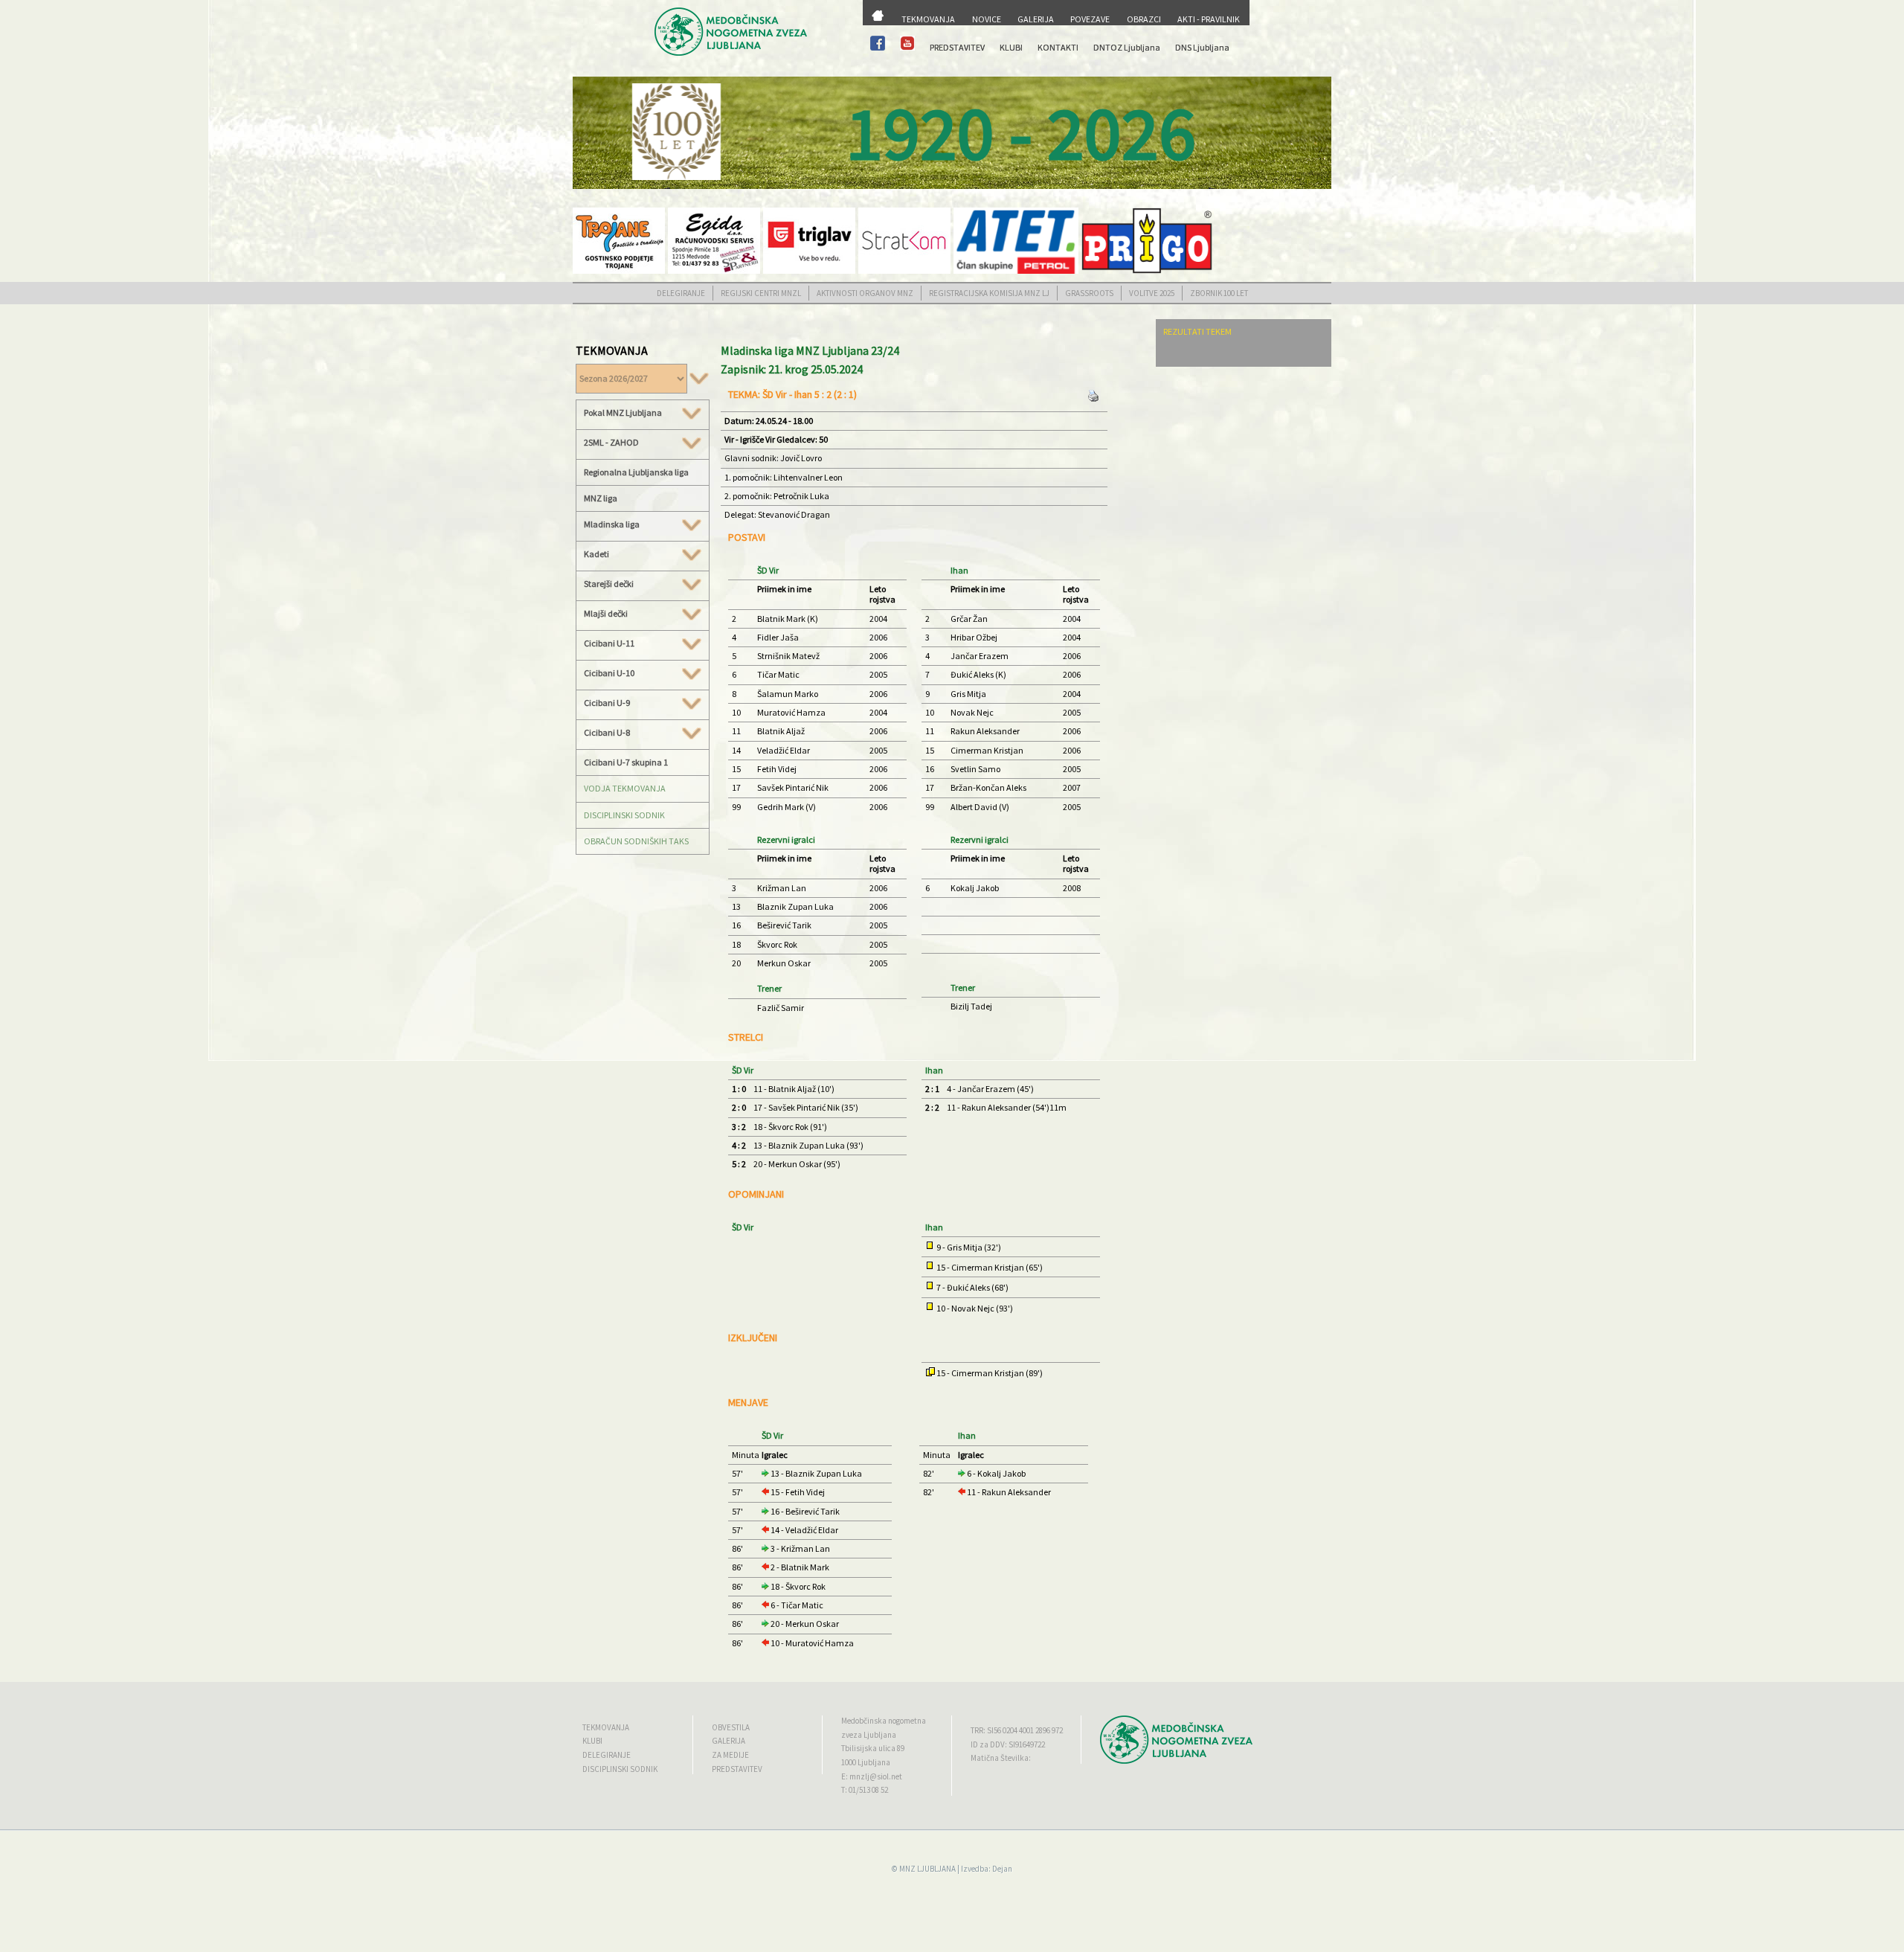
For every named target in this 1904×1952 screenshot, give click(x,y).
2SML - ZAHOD (611, 443)
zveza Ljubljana (869, 1735)
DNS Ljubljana (1202, 47)
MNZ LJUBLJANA (927, 1869)
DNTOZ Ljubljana (1127, 47)
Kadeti (596, 554)
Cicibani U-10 (609, 673)
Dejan (1002, 1869)
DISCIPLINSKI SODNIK (624, 815)
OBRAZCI (1144, 19)
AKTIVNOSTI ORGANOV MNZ (865, 293)
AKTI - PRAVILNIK (1209, 19)
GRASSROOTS (1089, 293)
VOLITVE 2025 (1152, 293)
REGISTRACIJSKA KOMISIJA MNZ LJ (989, 293)
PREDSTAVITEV (957, 47)
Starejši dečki (609, 584)
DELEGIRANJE (681, 293)
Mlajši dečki (606, 614)
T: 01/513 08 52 (865, 1790)
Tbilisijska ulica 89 (873, 1748)
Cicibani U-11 (609, 643)
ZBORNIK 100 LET (1219, 293)
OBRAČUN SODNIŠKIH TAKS (636, 841)
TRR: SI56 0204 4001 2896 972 (1017, 1730)
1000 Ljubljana (866, 1762)
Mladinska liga (612, 524)
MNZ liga (601, 498)
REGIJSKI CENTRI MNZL (761, 293)
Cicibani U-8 (607, 733)
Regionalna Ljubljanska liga (636, 472)
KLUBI (1011, 47)
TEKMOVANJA (928, 19)
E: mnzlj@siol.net (872, 1776)
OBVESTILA (731, 1727)
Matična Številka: (1001, 1758)
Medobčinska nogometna (884, 1721)
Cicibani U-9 (607, 703)
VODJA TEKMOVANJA (625, 788)
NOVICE (987, 19)
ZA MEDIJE (730, 1755)
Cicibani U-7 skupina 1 (626, 762)
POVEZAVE (1090, 19)
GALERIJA (1036, 19)
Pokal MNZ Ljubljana (623, 413)
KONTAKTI (1058, 47)
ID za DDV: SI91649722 (1008, 1744)
